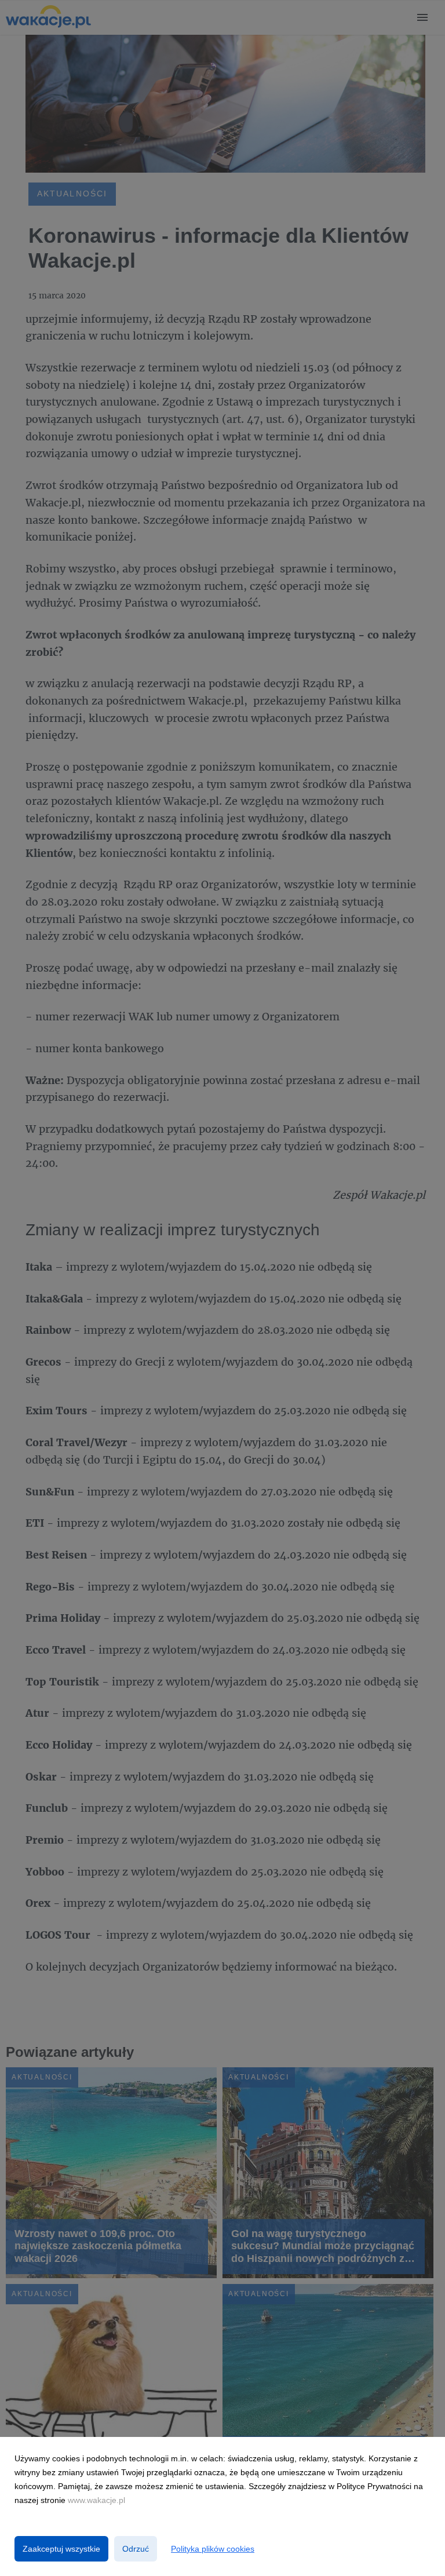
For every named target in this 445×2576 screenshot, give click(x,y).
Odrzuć (136, 2549)
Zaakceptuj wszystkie (61, 2549)
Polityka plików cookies (213, 2549)
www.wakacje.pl (96, 2500)
